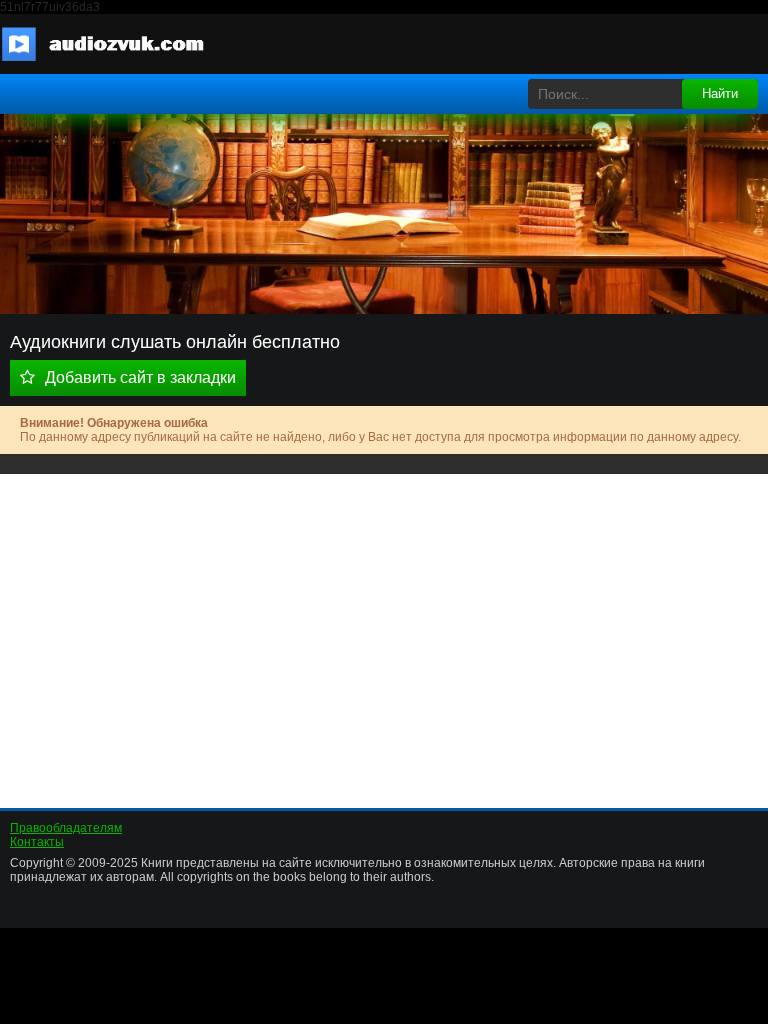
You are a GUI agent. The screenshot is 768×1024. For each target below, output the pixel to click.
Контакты (37, 842)
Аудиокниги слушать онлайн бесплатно (115, 44)
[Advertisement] (384, 634)
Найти (720, 93)
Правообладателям (66, 828)
